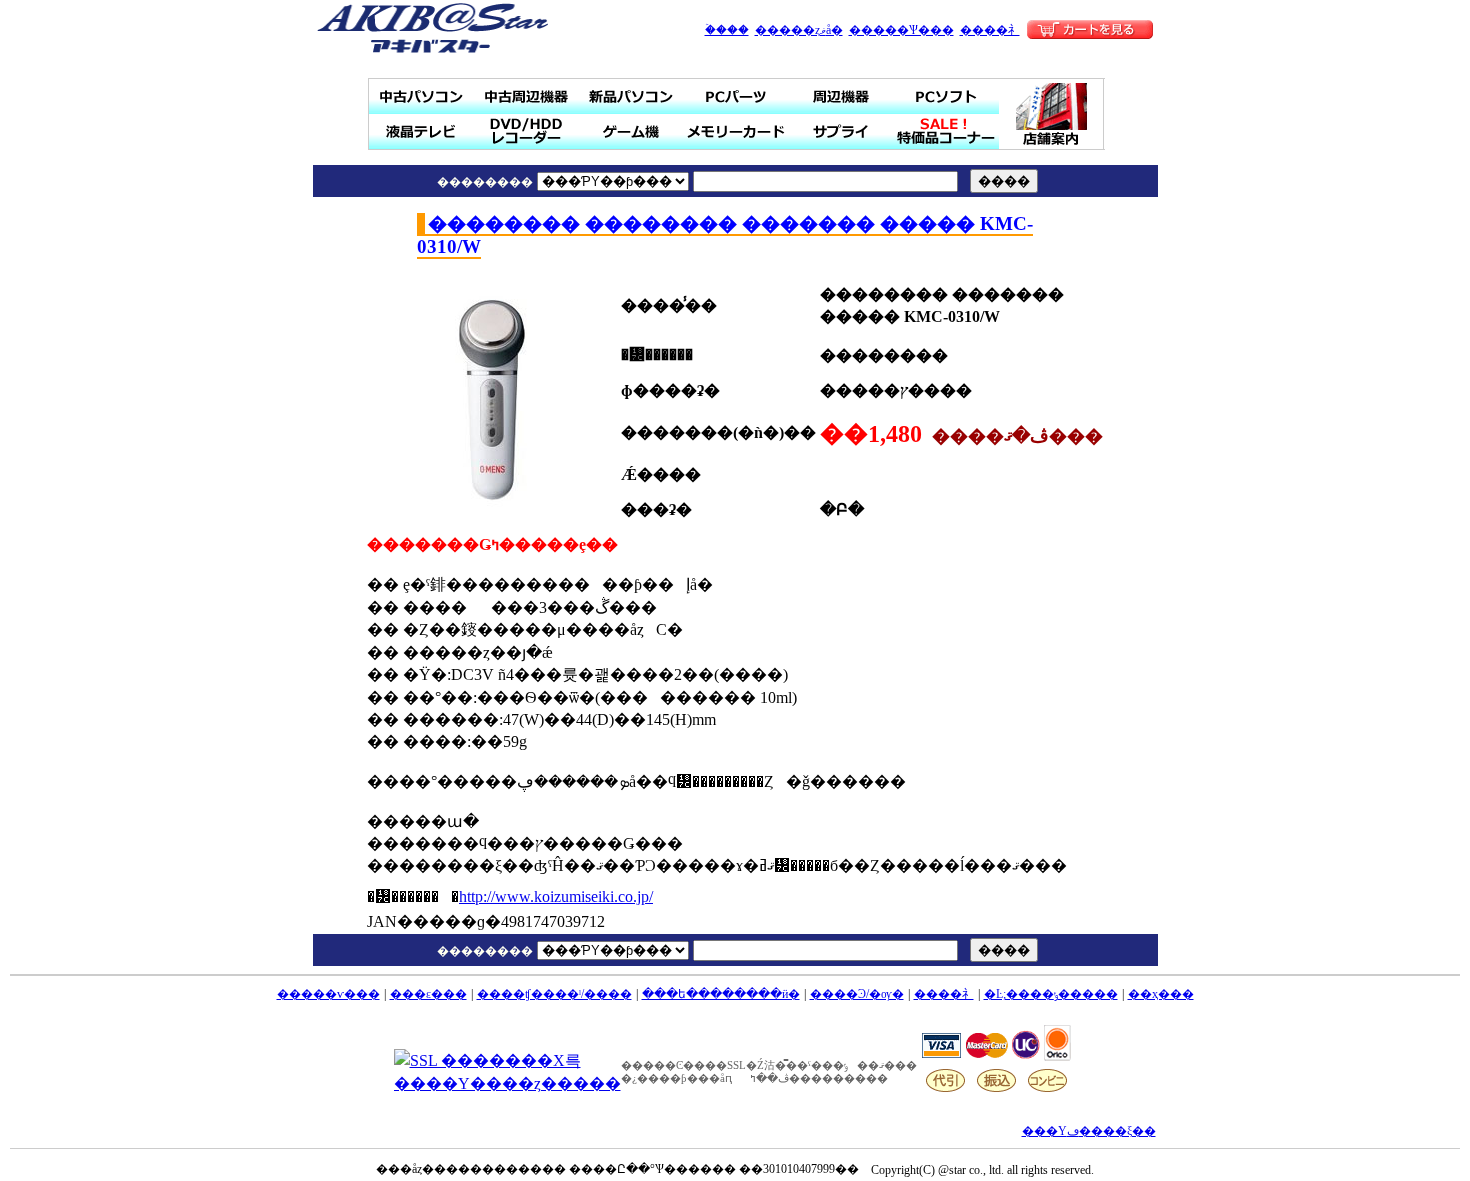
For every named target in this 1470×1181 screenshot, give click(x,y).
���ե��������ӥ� (721, 994)
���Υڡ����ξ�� (1089, 1131)
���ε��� (428, 994)
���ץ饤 (841, 131)
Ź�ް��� (1052, 114)
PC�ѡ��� (736, 96)
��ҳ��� (1161, 994)
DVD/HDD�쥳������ (526, 131)
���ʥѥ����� (631, 96)
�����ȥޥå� (799, 30)
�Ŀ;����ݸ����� (1051, 994)
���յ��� (841, 96)
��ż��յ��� (526, 96)
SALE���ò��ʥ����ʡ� (946, 131)
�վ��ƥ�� (421, 131)
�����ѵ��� (328, 994)
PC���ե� (946, 96)
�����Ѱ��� (901, 30)
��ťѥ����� (421, 96)
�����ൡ (631, 131)
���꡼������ (736, 131)
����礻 (990, 30)
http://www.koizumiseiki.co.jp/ (556, 896)
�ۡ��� (727, 30)
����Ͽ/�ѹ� (857, 994)
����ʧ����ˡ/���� (554, 994)
